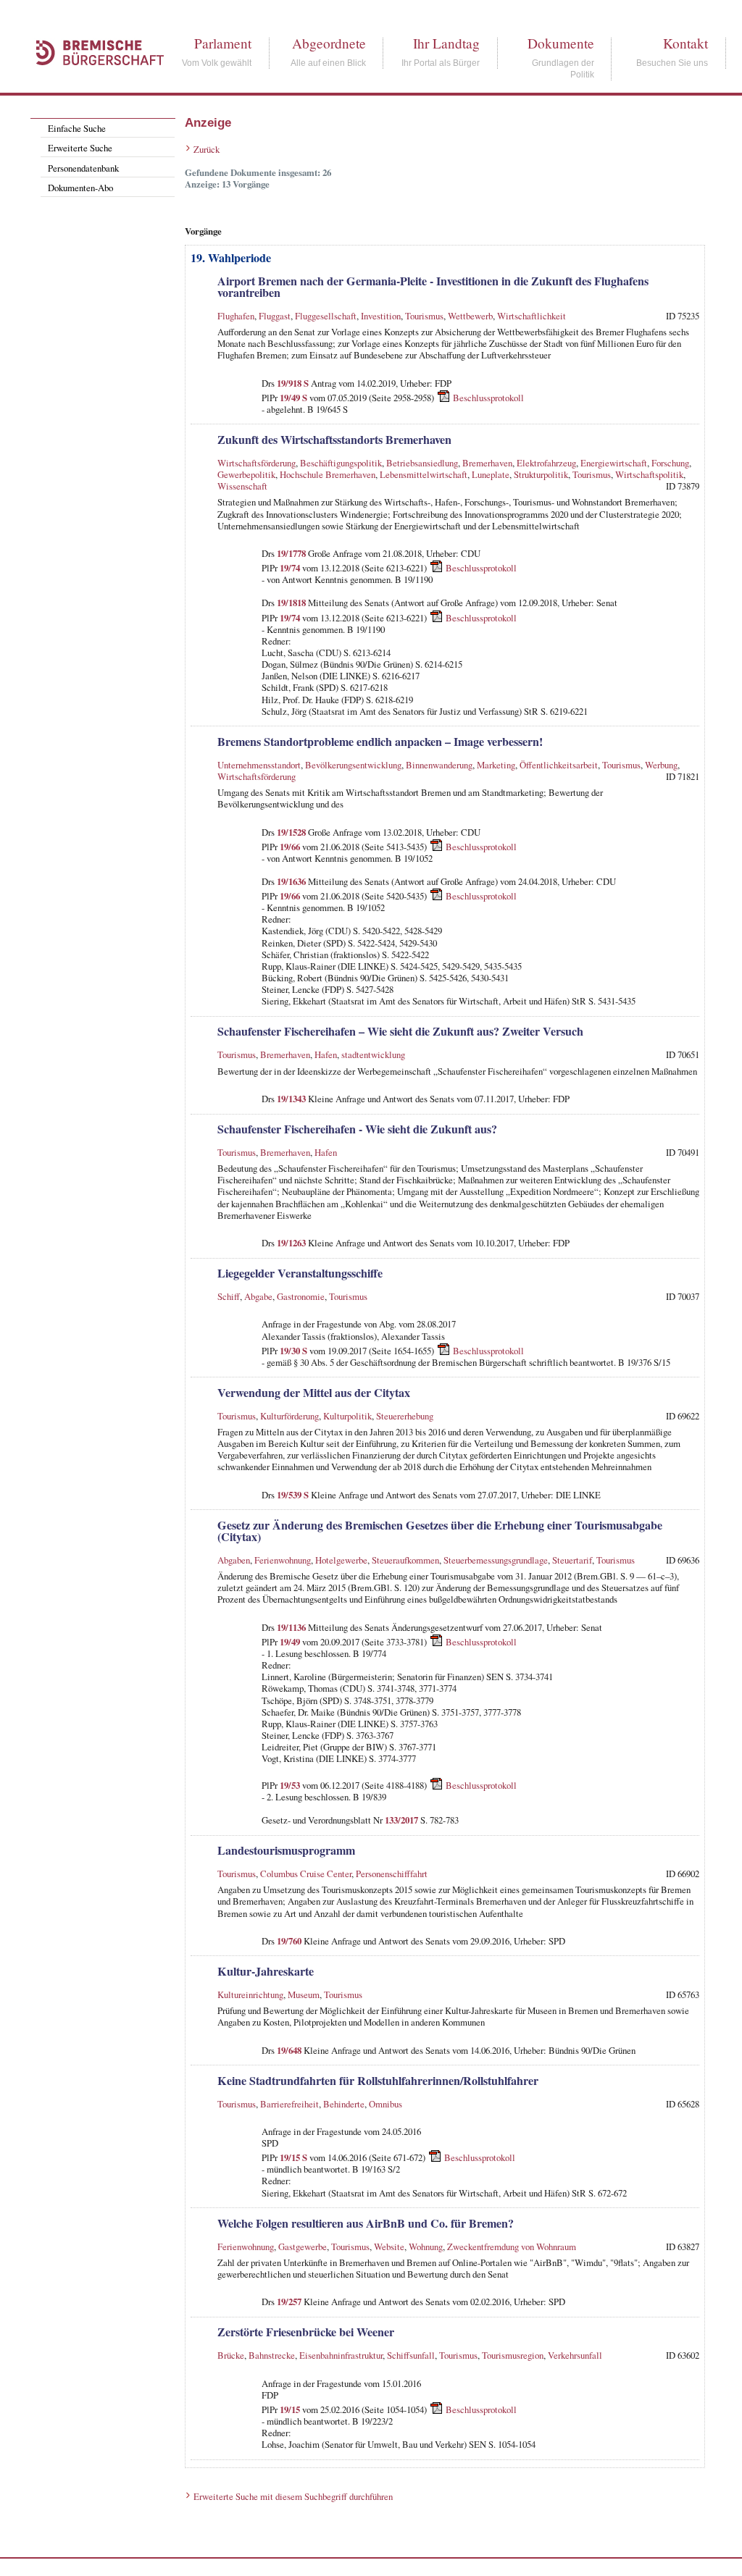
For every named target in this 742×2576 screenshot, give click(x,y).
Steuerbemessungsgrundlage (496, 1560)
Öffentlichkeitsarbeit (559, 765)
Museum (304, 1994)
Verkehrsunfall (575, 2355)
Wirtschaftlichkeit (532, 316)
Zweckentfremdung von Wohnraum (512, 2246)
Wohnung (426, 2246)
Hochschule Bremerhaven (328, 474)
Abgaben (234, 1560)
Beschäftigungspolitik (341, 463)
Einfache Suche (77, 128)
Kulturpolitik (347, 1416)
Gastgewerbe (303, 2246)
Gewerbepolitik (246, 474)
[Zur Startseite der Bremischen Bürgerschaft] (93, 81)
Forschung (670, 463)
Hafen (326, 1054)
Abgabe (258, 1296)
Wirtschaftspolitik (649, 474)
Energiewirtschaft (614, 463)
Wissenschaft (242, 486)
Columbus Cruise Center (306, 1874)
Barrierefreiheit (289, 2104)
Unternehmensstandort (259, 765)
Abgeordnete (329, 43)
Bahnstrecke (272, 2355)
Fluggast (275, 316)
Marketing (496, 765)
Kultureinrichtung (250, 1994)
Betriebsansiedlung (422, 463)
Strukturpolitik (541, 474)
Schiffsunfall (411, 2355)
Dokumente (561, 43)
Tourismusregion (513, 2355)
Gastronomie (301, 1296)
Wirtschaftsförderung (257, 463)
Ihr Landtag (446, 43)
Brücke (231, 2355)
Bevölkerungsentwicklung (353, 765)
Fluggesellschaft (326, 316)
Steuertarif (572, 1560)
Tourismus (424, 316)
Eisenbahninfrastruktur (341, 2355)
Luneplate (491, 474)
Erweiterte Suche (80, 148)
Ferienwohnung (283, 1560)
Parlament (223, 43)
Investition (381, 316)
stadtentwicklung (373, 1054)
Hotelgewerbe (341, 1560)
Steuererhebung (405, 1416)
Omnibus (385, 2104)
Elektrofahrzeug (546, 463)
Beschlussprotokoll (488, 398)
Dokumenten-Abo (80, 188)
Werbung (661, 765)
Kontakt (685, 43)
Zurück (207, 149)
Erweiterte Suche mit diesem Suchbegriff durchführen (293, 2496)
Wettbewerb (470, 316)
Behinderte (344, 2104)
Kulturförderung (289, 1416)
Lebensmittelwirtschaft (424, 474)
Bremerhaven (487, 463)
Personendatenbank (83, 168)
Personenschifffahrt (392, 1874)
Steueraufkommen (405, 1560)
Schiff (229, 1296)
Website (389, 2246)
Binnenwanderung (439, 765)
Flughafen (236, 316)
